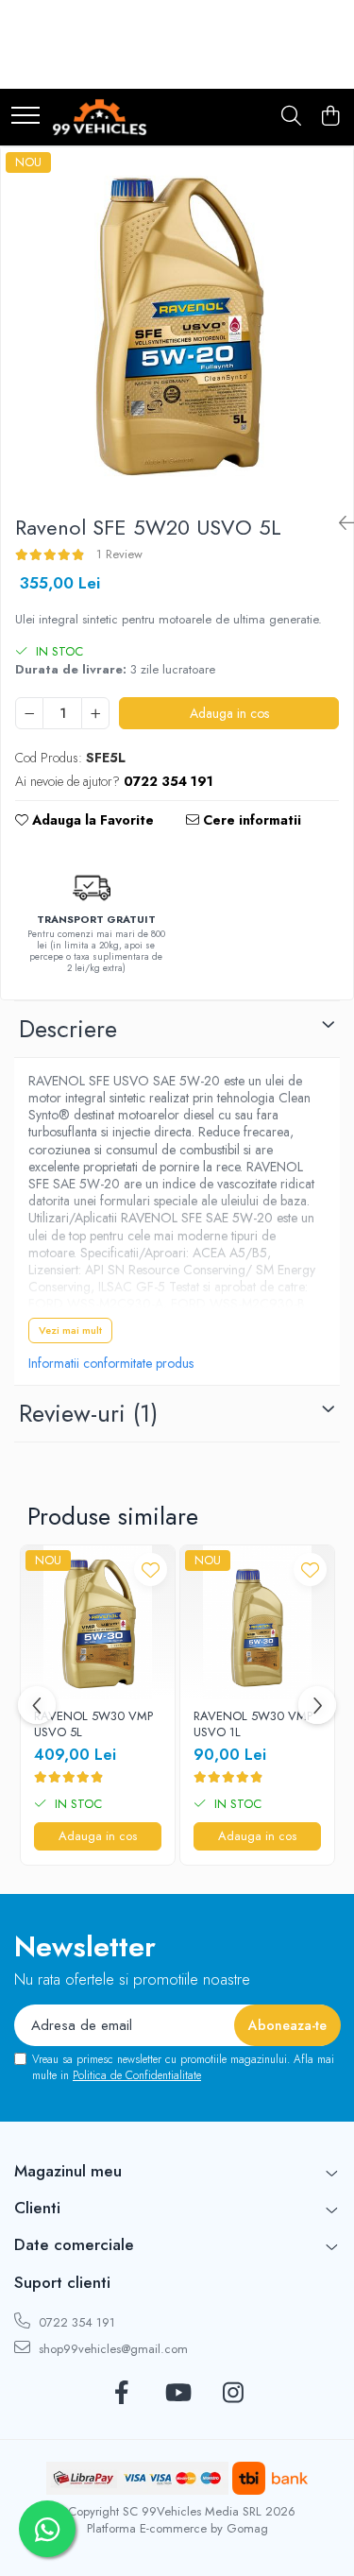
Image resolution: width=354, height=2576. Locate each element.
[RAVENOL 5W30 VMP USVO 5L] (98, 1622)
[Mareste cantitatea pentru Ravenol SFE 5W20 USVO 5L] (95, 713)
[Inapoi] (339, 524)
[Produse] (25, 117)
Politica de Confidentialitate (137, 2075)
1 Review (119, 554)
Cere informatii (250, 820)
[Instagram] (233, 2394)
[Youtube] (177, 2394)
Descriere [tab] (68, 1029)
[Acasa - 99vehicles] (100, 117)
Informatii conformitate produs (111, 1363)
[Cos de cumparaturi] (330, 117)
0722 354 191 (75, 2322)
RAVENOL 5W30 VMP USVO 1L (253, 1725)
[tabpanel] (177, 324)
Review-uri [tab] (88, 1413)
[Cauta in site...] (291, 117)
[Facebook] (121, 2394)
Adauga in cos (229, 713)
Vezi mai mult (70, 1330)
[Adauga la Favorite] (151, 1569)
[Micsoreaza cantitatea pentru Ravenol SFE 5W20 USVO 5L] (29, 713)
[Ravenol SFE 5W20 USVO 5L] (177, 324)
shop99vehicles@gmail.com (111, 2349)
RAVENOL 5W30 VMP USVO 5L (93, 1725)
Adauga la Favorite (91, 820)
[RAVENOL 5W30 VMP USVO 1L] (257, 1622)
